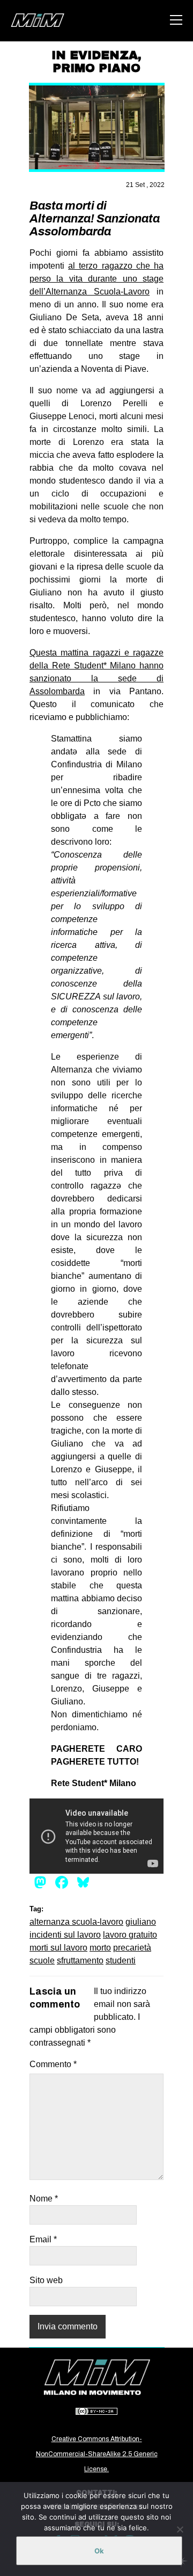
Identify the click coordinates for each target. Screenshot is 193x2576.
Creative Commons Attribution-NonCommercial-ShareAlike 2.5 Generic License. (97, 2454)
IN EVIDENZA (95, 55)
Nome (44, 2199)
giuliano (141, 1922)
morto (100, 1948)
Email (43, 2239)
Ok (99, 2551)
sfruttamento (80, 1960)
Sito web (46, 2280)
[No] (180, 2529)
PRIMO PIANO (96, 68)
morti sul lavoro (58, 1948)
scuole (42, 1960)
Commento (53, 2064)
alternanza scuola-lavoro (76, 1922)
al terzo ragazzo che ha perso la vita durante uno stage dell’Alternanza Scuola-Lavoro (96, 279)
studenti (121, 1960)
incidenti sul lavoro (65, 1935)
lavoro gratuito (130, 1935)
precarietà (132, 1948)
